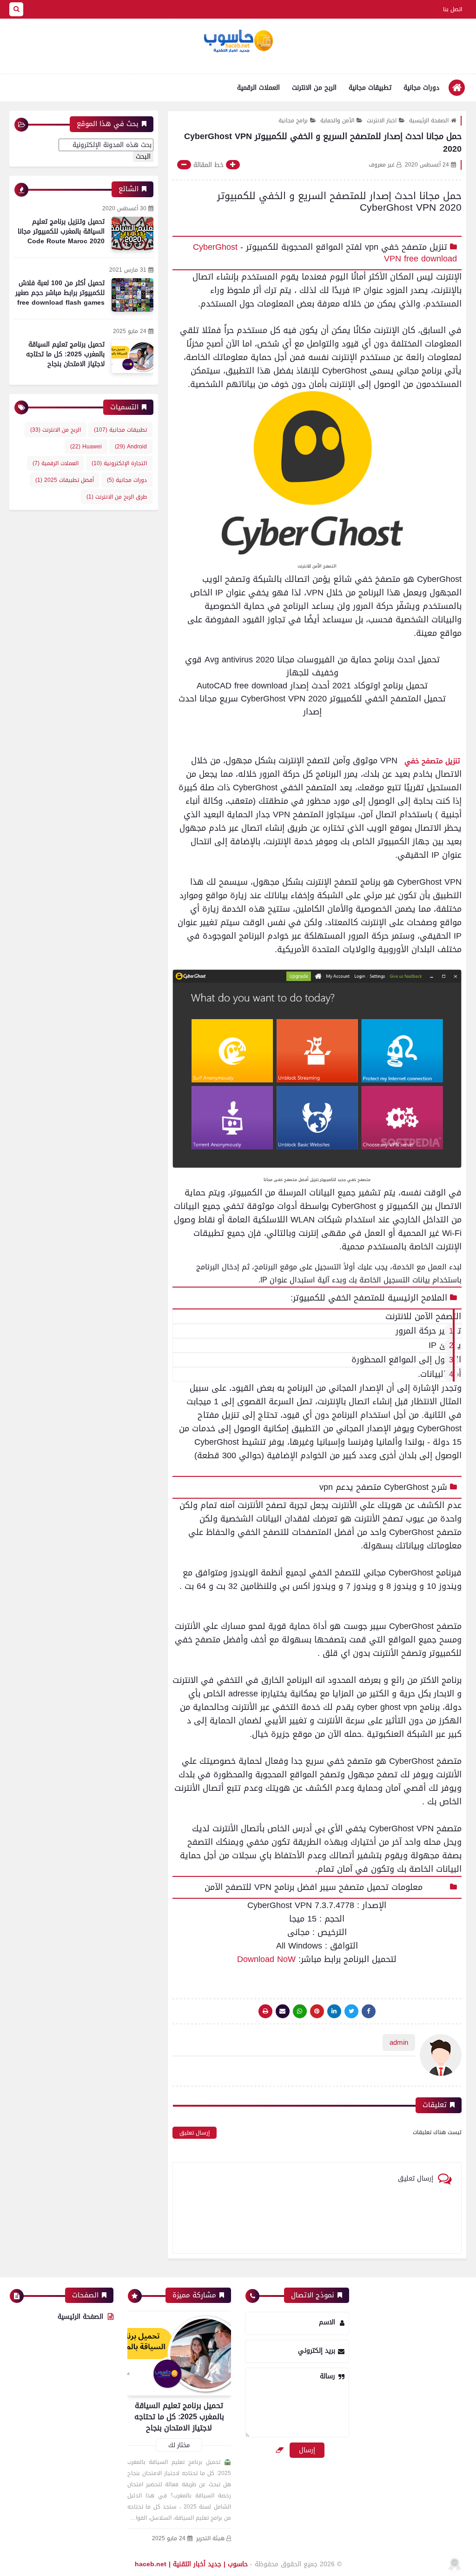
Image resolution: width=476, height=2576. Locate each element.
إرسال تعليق (195, 2133)
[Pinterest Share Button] (334, 2011)
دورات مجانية (421, 88)
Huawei (86, 447)
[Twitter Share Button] (351, 2011)
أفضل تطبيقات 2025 (65, 480)
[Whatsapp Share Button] (300, 2011)
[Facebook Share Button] (369, 2011)
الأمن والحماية (337, 120)
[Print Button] (265, 2011)
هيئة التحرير (210, 2539)
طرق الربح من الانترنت (117, 497)
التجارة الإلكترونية (119, 463)
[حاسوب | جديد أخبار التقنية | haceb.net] (238, 41)
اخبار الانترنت (382, 120)
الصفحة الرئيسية (429, 120)
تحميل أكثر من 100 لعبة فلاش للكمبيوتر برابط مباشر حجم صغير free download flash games (60, 293)
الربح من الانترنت (314, 88)
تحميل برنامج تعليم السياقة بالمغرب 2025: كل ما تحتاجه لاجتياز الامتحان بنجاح (65, 354)
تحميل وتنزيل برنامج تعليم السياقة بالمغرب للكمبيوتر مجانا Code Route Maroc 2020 (61, 231)
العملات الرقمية (258, 88)
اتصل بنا (453, 9)
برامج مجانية (293, 120)
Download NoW (266, 1959)
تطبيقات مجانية (370, 88)
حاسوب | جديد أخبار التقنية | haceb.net (191, 2564)
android (131, 447)
